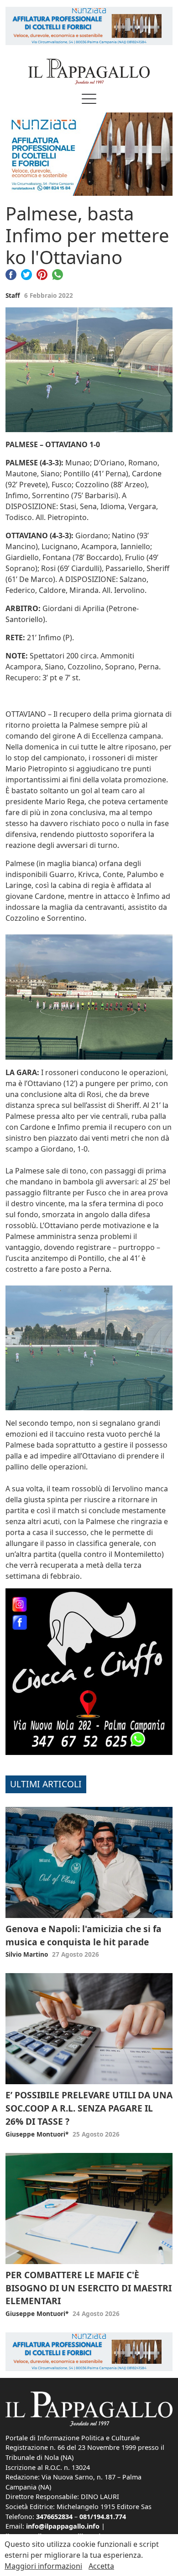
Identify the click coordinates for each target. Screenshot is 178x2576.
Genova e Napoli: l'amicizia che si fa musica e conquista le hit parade (84, 1935)
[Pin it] (42, 274)
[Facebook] (11, 274)
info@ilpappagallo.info (63, 2526)
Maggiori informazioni (43, 2566)
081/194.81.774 (103, 2517)
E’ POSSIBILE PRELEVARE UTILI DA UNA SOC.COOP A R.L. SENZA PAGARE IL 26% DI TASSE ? (89, 2108)
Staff (13, 295)
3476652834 (54, 2517)
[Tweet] (26, 274)
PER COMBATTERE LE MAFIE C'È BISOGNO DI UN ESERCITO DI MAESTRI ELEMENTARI (89, 2288)
